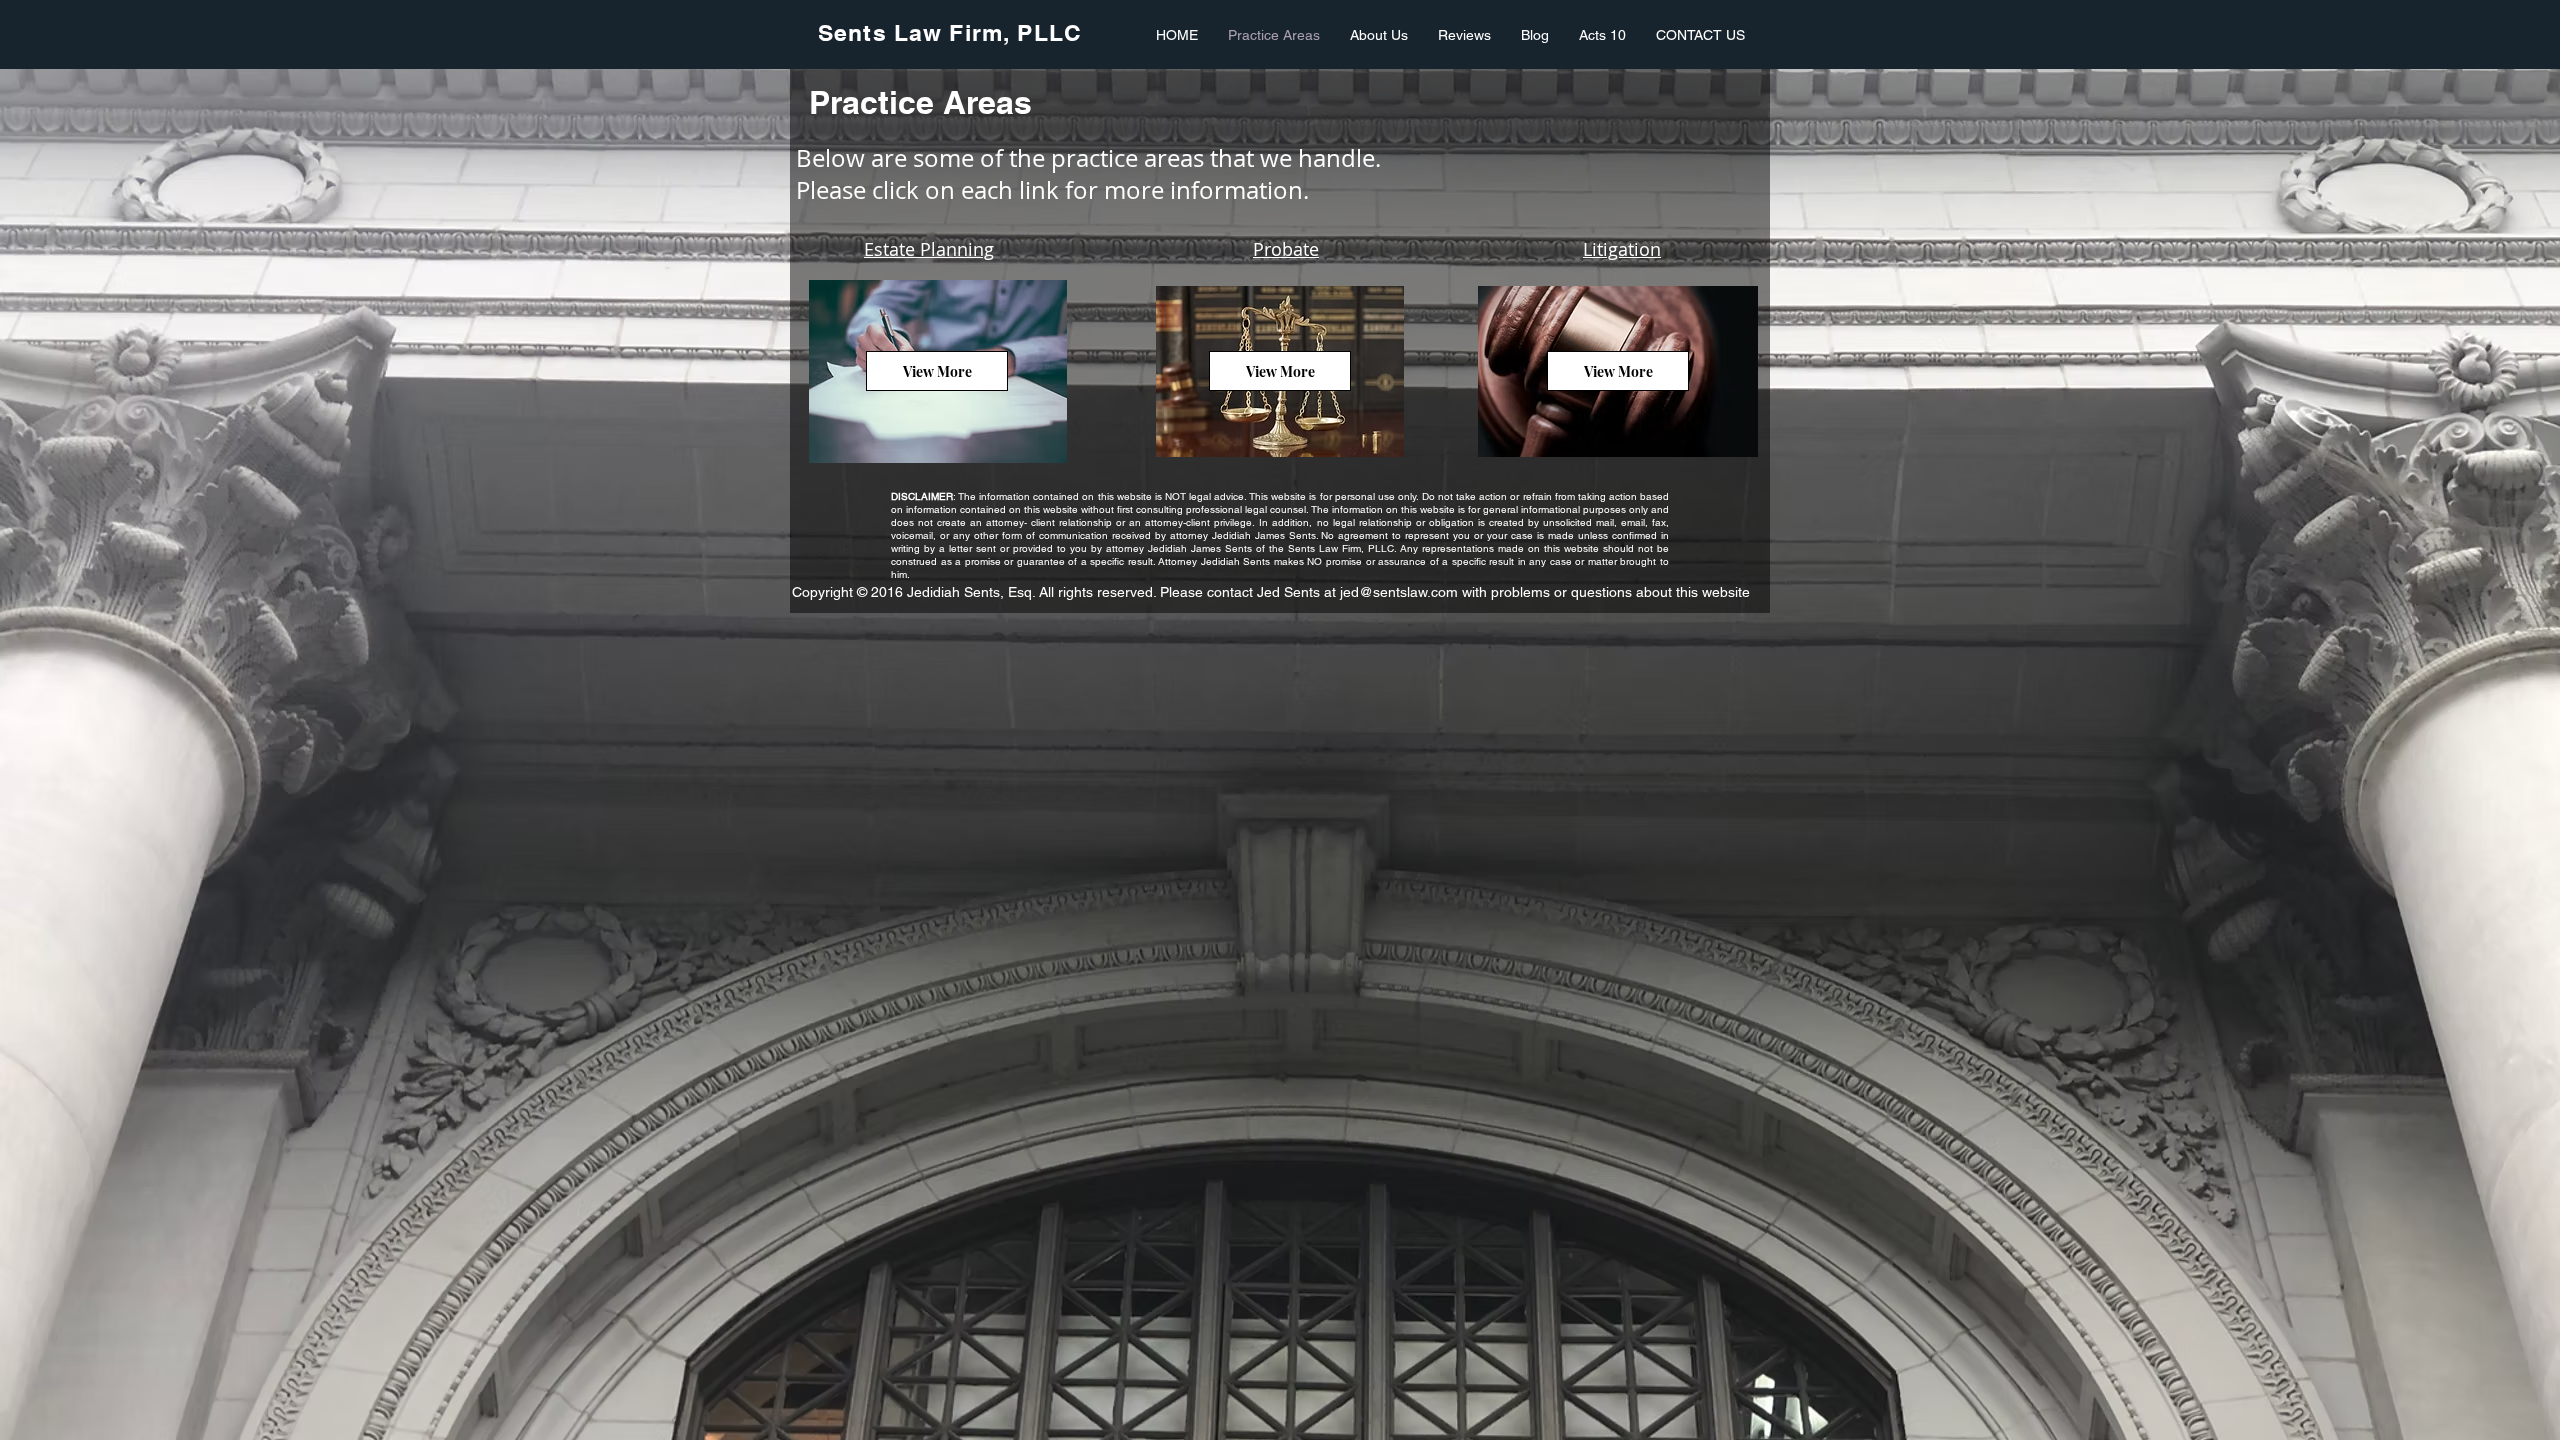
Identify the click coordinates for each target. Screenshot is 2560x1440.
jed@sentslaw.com (1399, 592)
